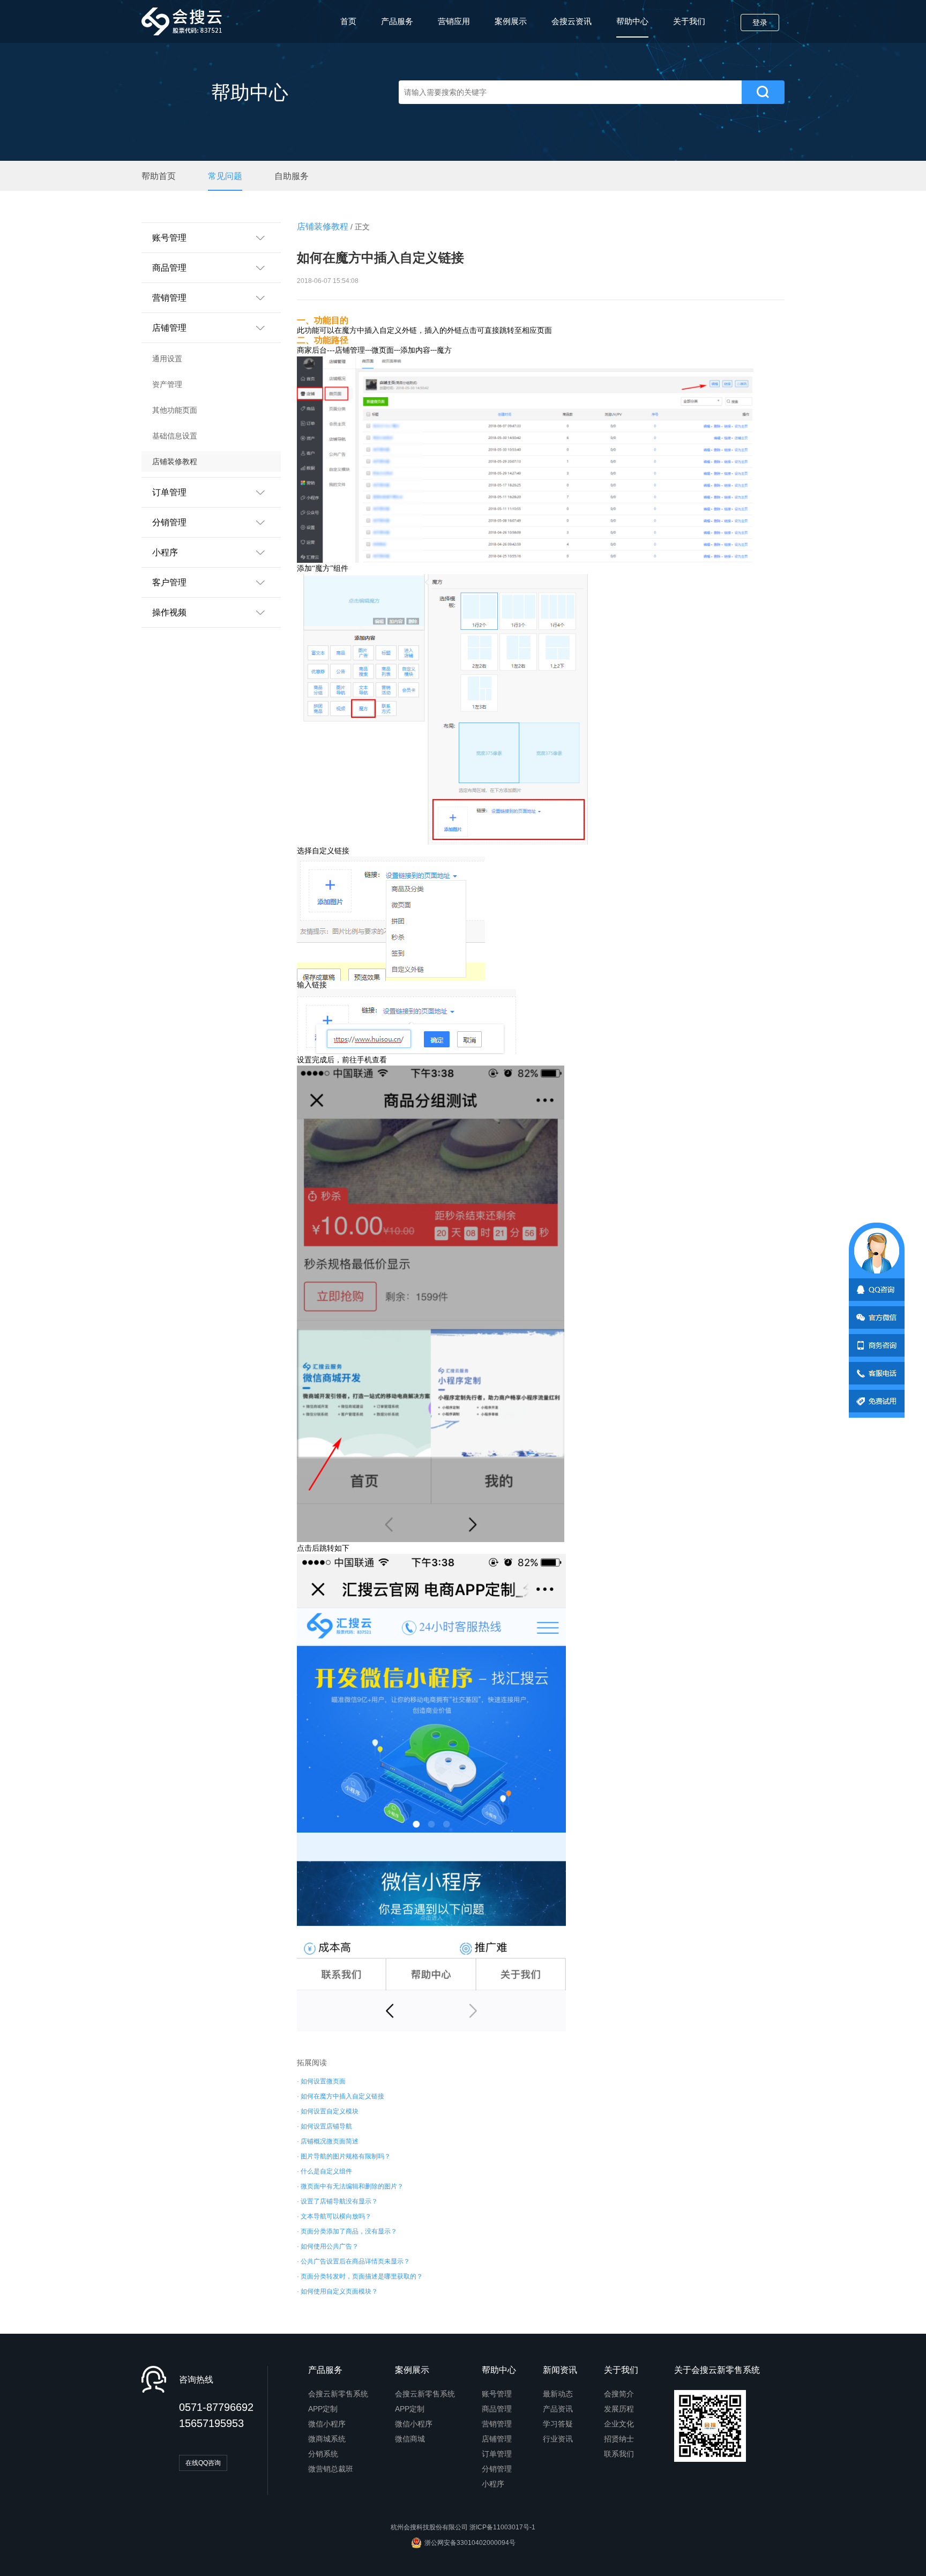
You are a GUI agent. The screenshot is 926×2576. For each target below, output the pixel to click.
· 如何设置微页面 (321, 2081)
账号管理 (497, 2394)
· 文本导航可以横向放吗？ (334, 2216)
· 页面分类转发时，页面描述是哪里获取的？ (360, 2276)
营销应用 (454, 21)
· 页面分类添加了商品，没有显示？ (347, 2231)
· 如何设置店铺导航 (324, 2126)
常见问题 (225, 176)
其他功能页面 (175, 410)
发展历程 (619, 2409)
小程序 (493, 2484)
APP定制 (323, 2409)
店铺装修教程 (175, 461)
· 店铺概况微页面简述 (328, 2141)
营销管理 (497, 2424)
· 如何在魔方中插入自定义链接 (341, 2096)
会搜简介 (619, 2394)
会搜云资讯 (572, 21)
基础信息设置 (175, 436)
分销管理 (497, 2469)
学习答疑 (558, 2424)
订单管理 (497, 2454)
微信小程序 (327, 2424)
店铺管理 (497, 2439)
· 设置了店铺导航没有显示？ (337, 2201)
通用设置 (167, 359)
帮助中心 (632, 21)
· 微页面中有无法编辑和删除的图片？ (350, 2186)
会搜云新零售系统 (338, 2394)
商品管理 (497, 2409)
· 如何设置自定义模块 (328, 2111)
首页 (348, 21)
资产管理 (167, 384)
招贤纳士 (619, 2439)
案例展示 (511, 21)
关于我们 (689, 21)
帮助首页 (159, 176)
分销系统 (323, 2454)
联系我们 (619, 2454)
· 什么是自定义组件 (324, 2171)
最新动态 (558, 2394)
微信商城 (410, 2439)
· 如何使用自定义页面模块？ (337, 2291)
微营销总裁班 (331, 2469)
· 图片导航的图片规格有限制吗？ (344, 2156)
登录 (760, 23)
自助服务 (292, 176)
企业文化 (619, 2424)
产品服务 (397, 21)
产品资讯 (558, 2409)
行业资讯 (558, 2439)
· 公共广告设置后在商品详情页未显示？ (353, 2261)
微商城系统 (327, 2439)
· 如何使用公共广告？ (328, 2246)
